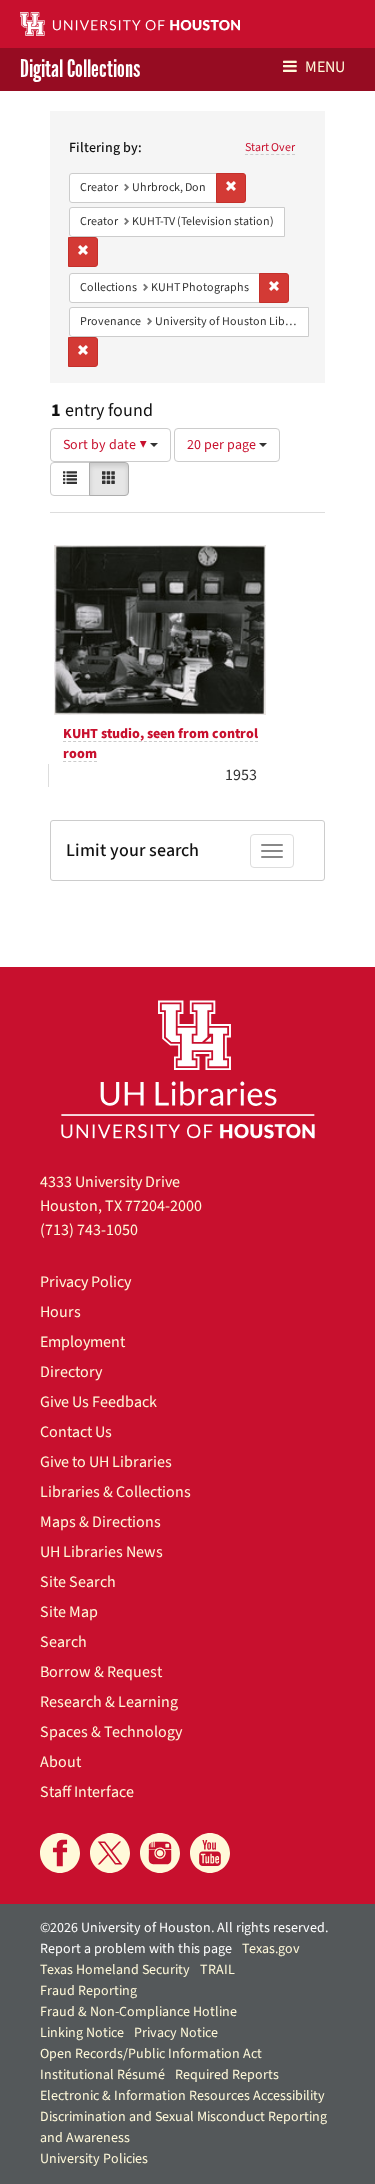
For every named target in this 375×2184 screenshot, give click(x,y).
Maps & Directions (100, 1522)
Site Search (78, 1582)
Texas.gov (271, 1949)
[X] (110, 1853)
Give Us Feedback (98, 1402)
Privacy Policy (85, 1282)
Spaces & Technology (111, 1732)
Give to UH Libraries (106, 1462)
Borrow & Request (101, 1672)
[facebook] (60, 1853)
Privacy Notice (176, 2033)
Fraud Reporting (88, 1991)
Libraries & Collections (115, 1492)
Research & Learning (109, 1702)
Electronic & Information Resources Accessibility (182, 2096)
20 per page (223, 445)
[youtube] (210, 1853)
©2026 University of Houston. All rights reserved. (184, 1928)
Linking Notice (82, 2033)
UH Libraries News (101, 1552)
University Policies (94, 2159)
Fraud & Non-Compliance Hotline (138, 2012)
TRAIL (217, 1970)
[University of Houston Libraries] (188, 1068)
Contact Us (76, 1432)
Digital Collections (80, 69)
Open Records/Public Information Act (151, 2054)
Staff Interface (87, 1792)
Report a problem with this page (136, 1949)
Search (63, 1642)
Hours (60, 1312)
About (60, 1762)
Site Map (69, 1612)
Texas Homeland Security (115, 1970)
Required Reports (227, 2075)
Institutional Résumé (102, 2075)
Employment (82, 1342)
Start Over (270, 147)
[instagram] (160, 1853)
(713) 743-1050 (89, 1230)
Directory (71, 1372)
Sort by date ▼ (106, 445)
